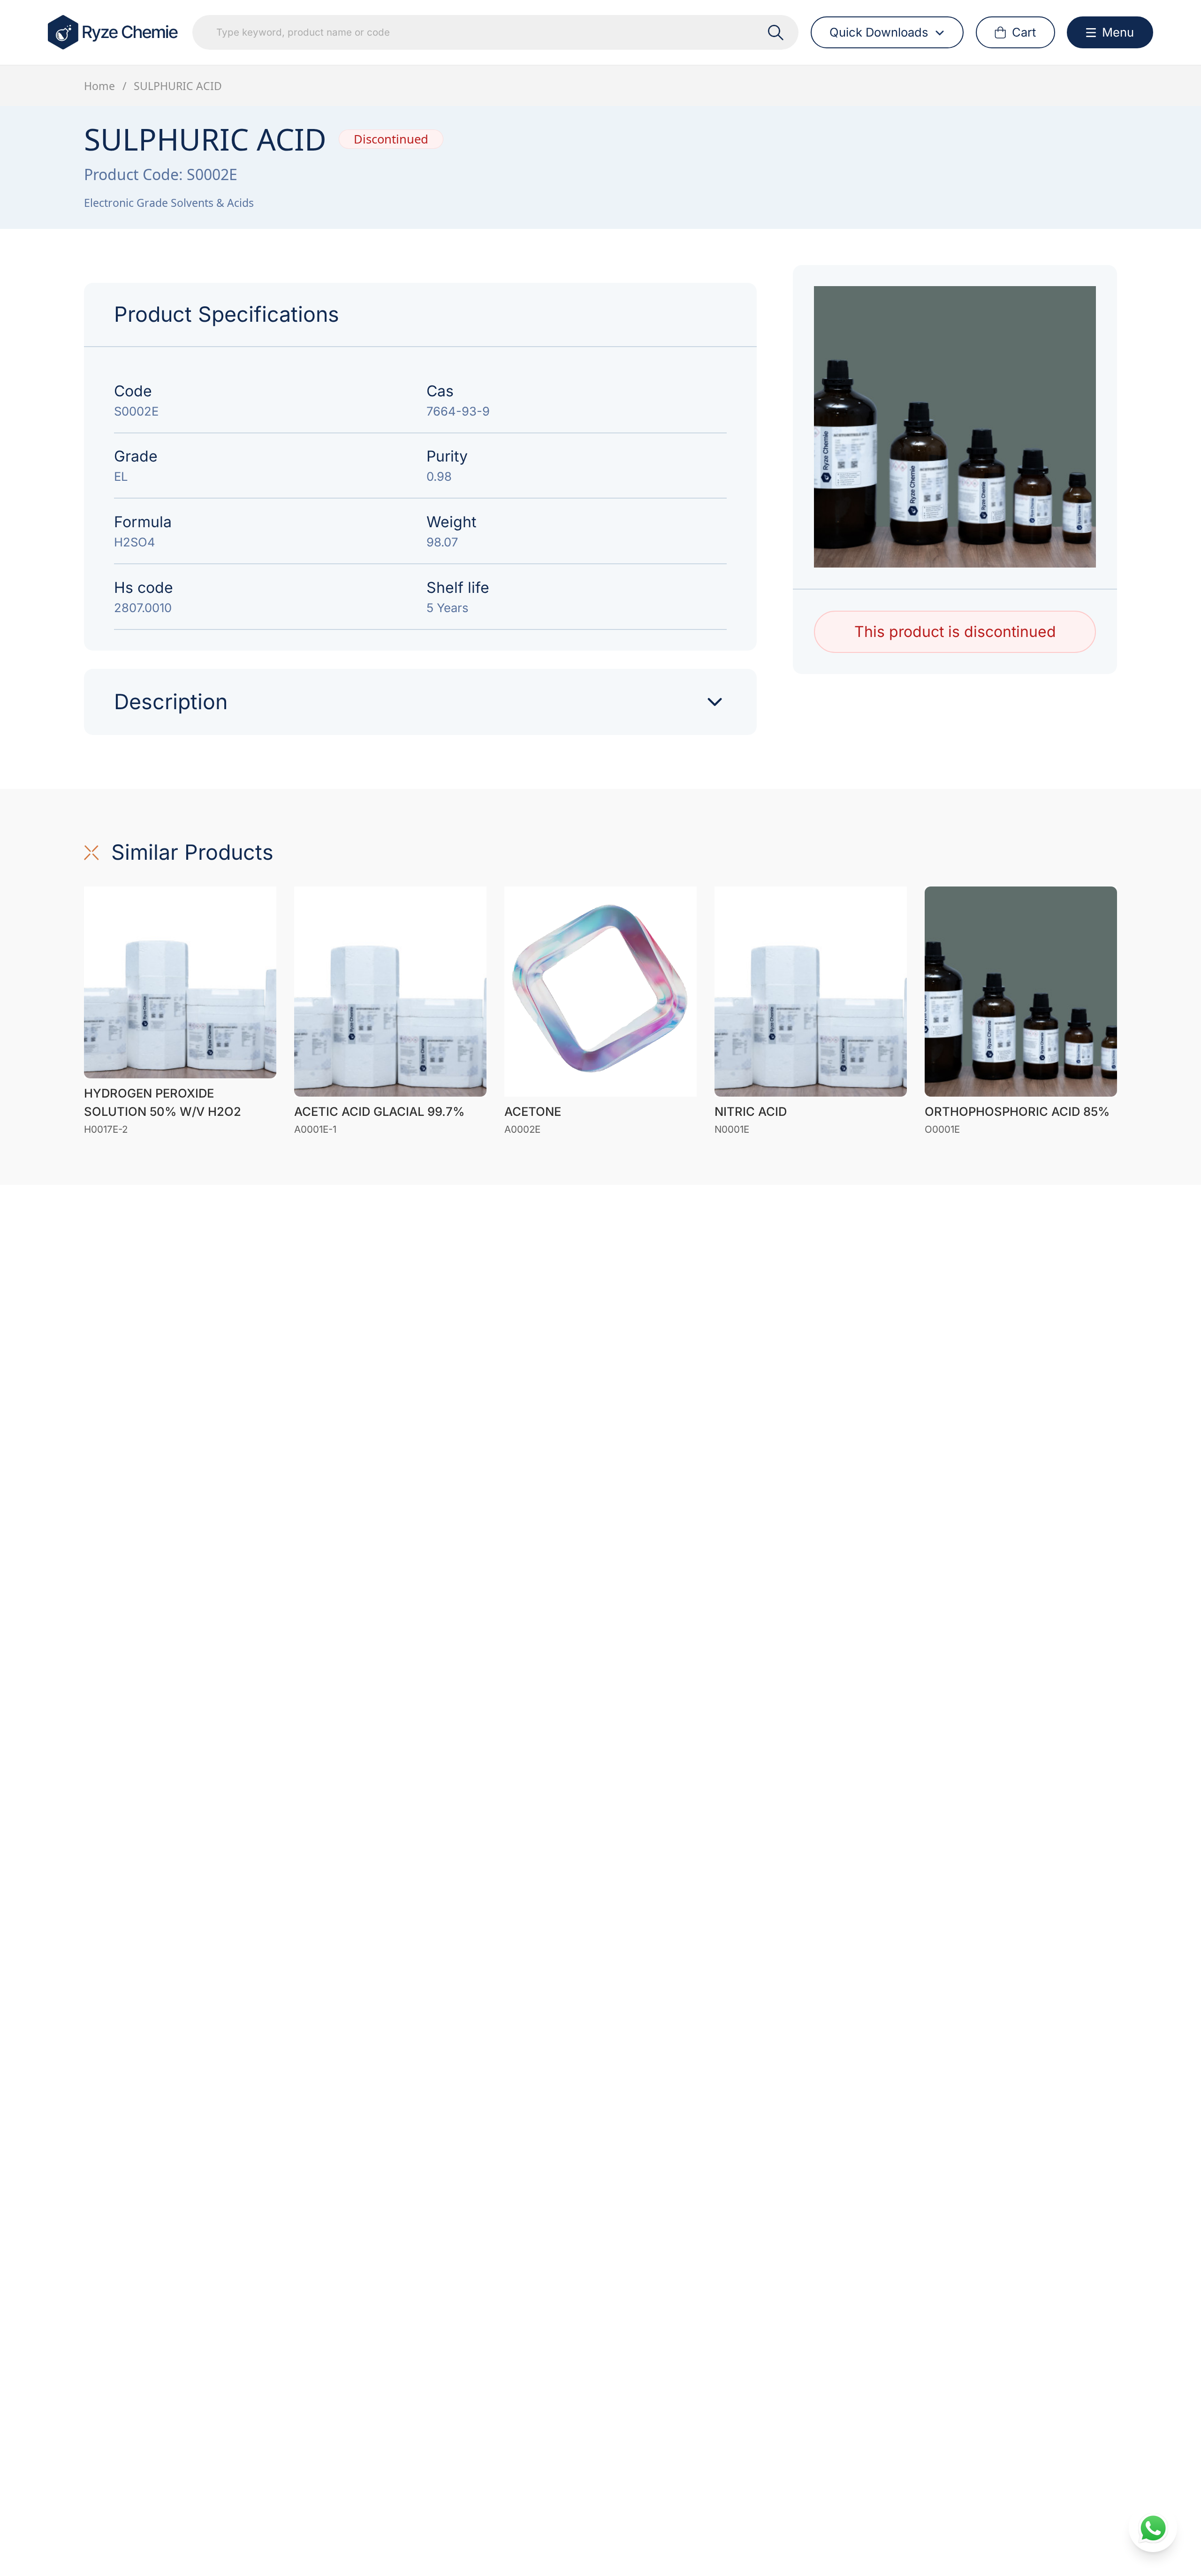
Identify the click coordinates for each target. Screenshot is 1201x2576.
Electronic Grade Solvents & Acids (169, 203)
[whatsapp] (1153, 2528)
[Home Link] (114, 32)
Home (99, 86)
